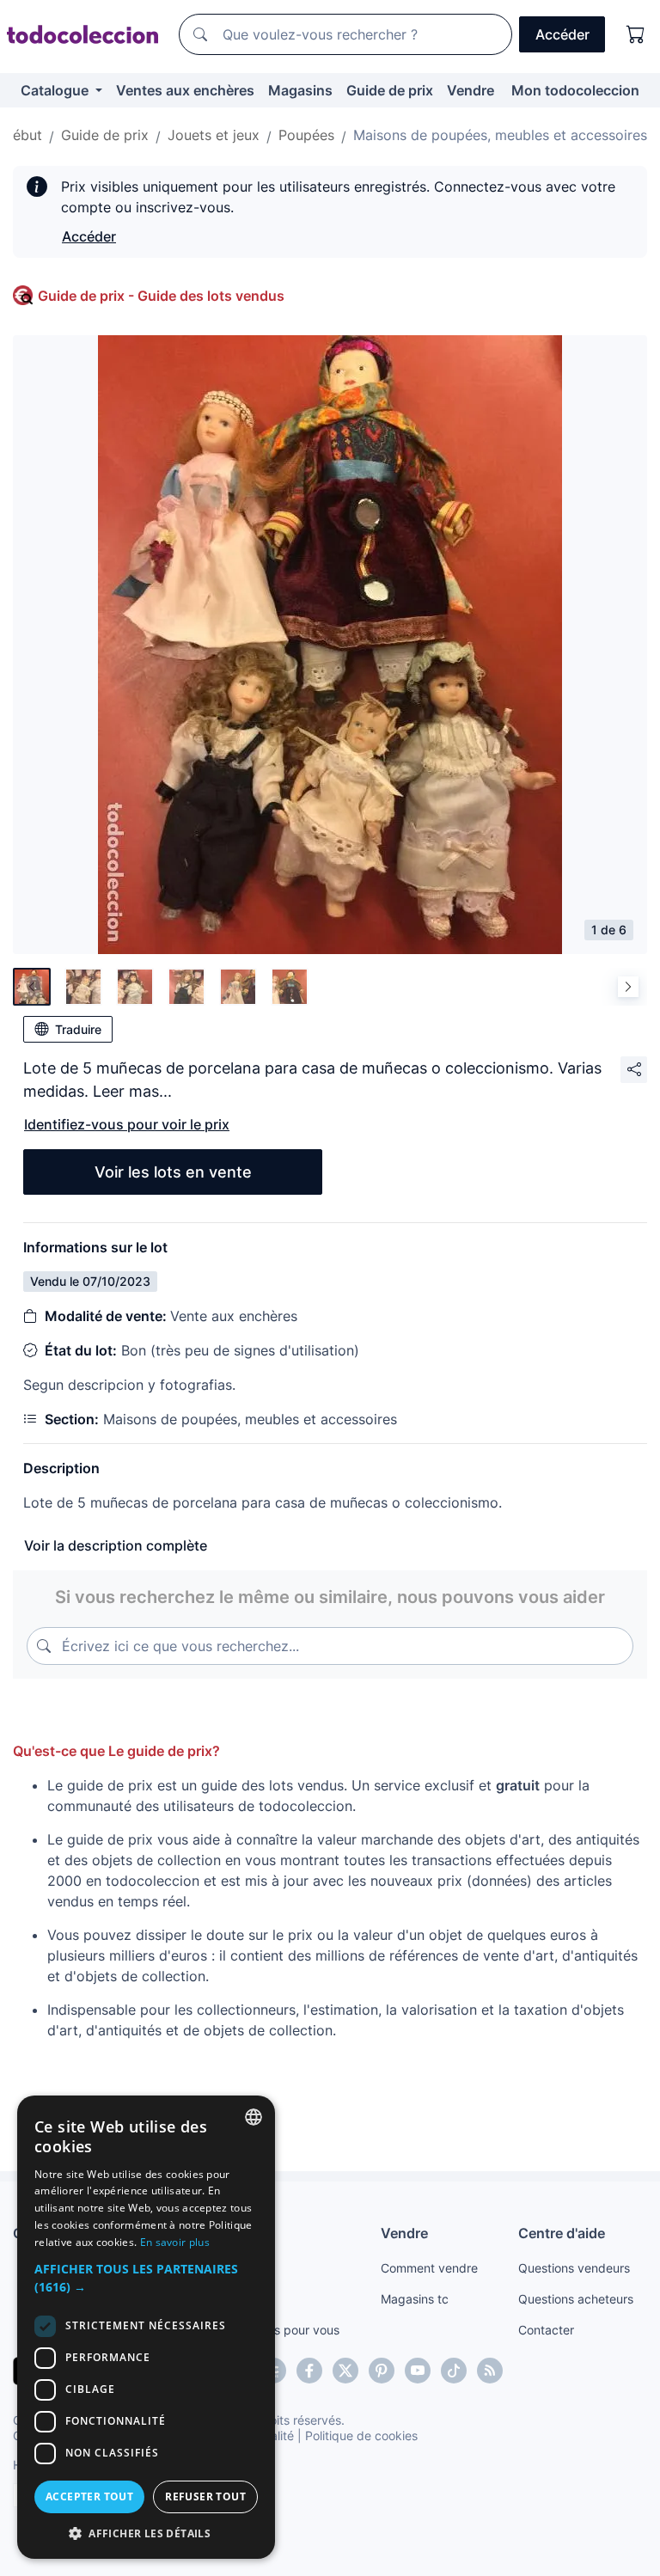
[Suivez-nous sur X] (345, 2371)
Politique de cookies (361, 2435)
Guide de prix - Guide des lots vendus (161, 296)
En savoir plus (175, 2242)
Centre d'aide (562, 2233)
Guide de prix (390, 90)
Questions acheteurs (576, 2299)
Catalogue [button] (56, 90)
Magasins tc (415, 2299)
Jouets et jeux (214, 135)
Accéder (89, 236)
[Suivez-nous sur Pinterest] (382, 2371)
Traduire (78, 1029)
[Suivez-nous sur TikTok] (454, 2371)
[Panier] (636, 34)
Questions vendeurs (574, 2268)
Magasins (300, 90)
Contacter (546, 2330)
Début (22, 135)
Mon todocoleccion (575, 90)
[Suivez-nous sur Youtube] (418, 2371)
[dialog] (146, 2327)
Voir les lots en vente (173, 1172)
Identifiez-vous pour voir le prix (127, 1124)
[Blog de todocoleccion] (490, 2371)
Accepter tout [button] (89, 2496)
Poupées (306, 135)
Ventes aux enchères (185, 90)
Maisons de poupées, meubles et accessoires (500, 135)
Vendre (471, 90)
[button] (146, 2278)
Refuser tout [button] (205, 2496)
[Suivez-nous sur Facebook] (309, 2371)
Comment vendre (429, 2268)
